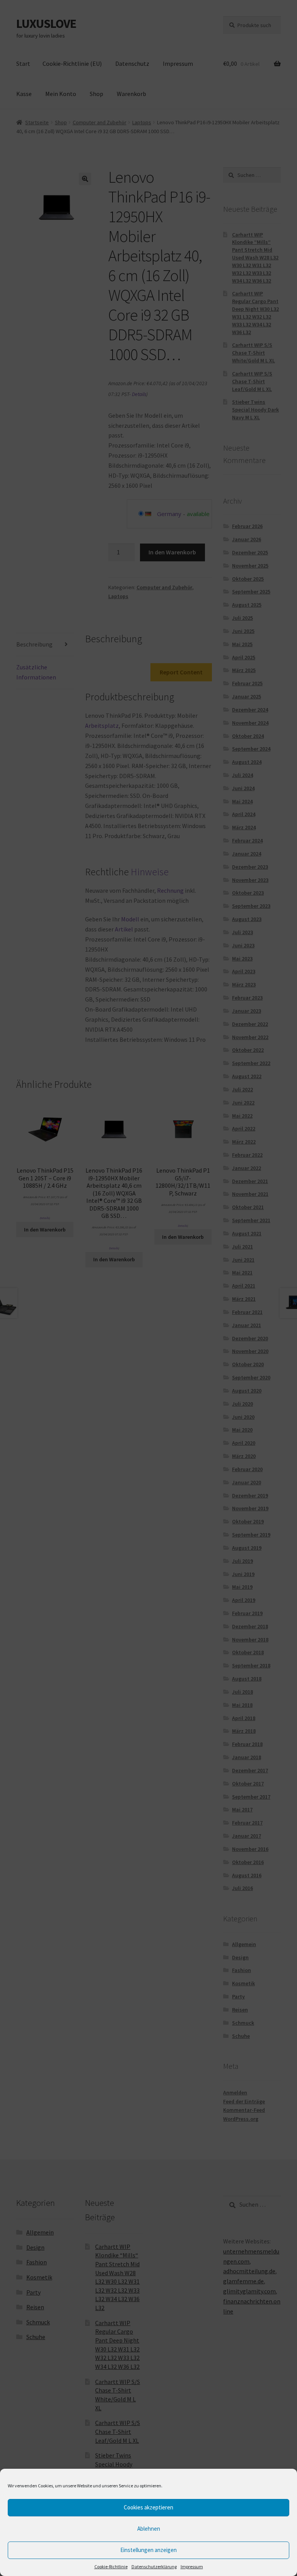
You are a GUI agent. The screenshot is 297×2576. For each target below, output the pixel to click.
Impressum (192, 2567)
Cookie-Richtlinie (111, 2567)
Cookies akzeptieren (148, 2507)
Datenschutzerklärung (154, 2567)
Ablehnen (149, 2529)
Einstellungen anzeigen (148, 2550)
